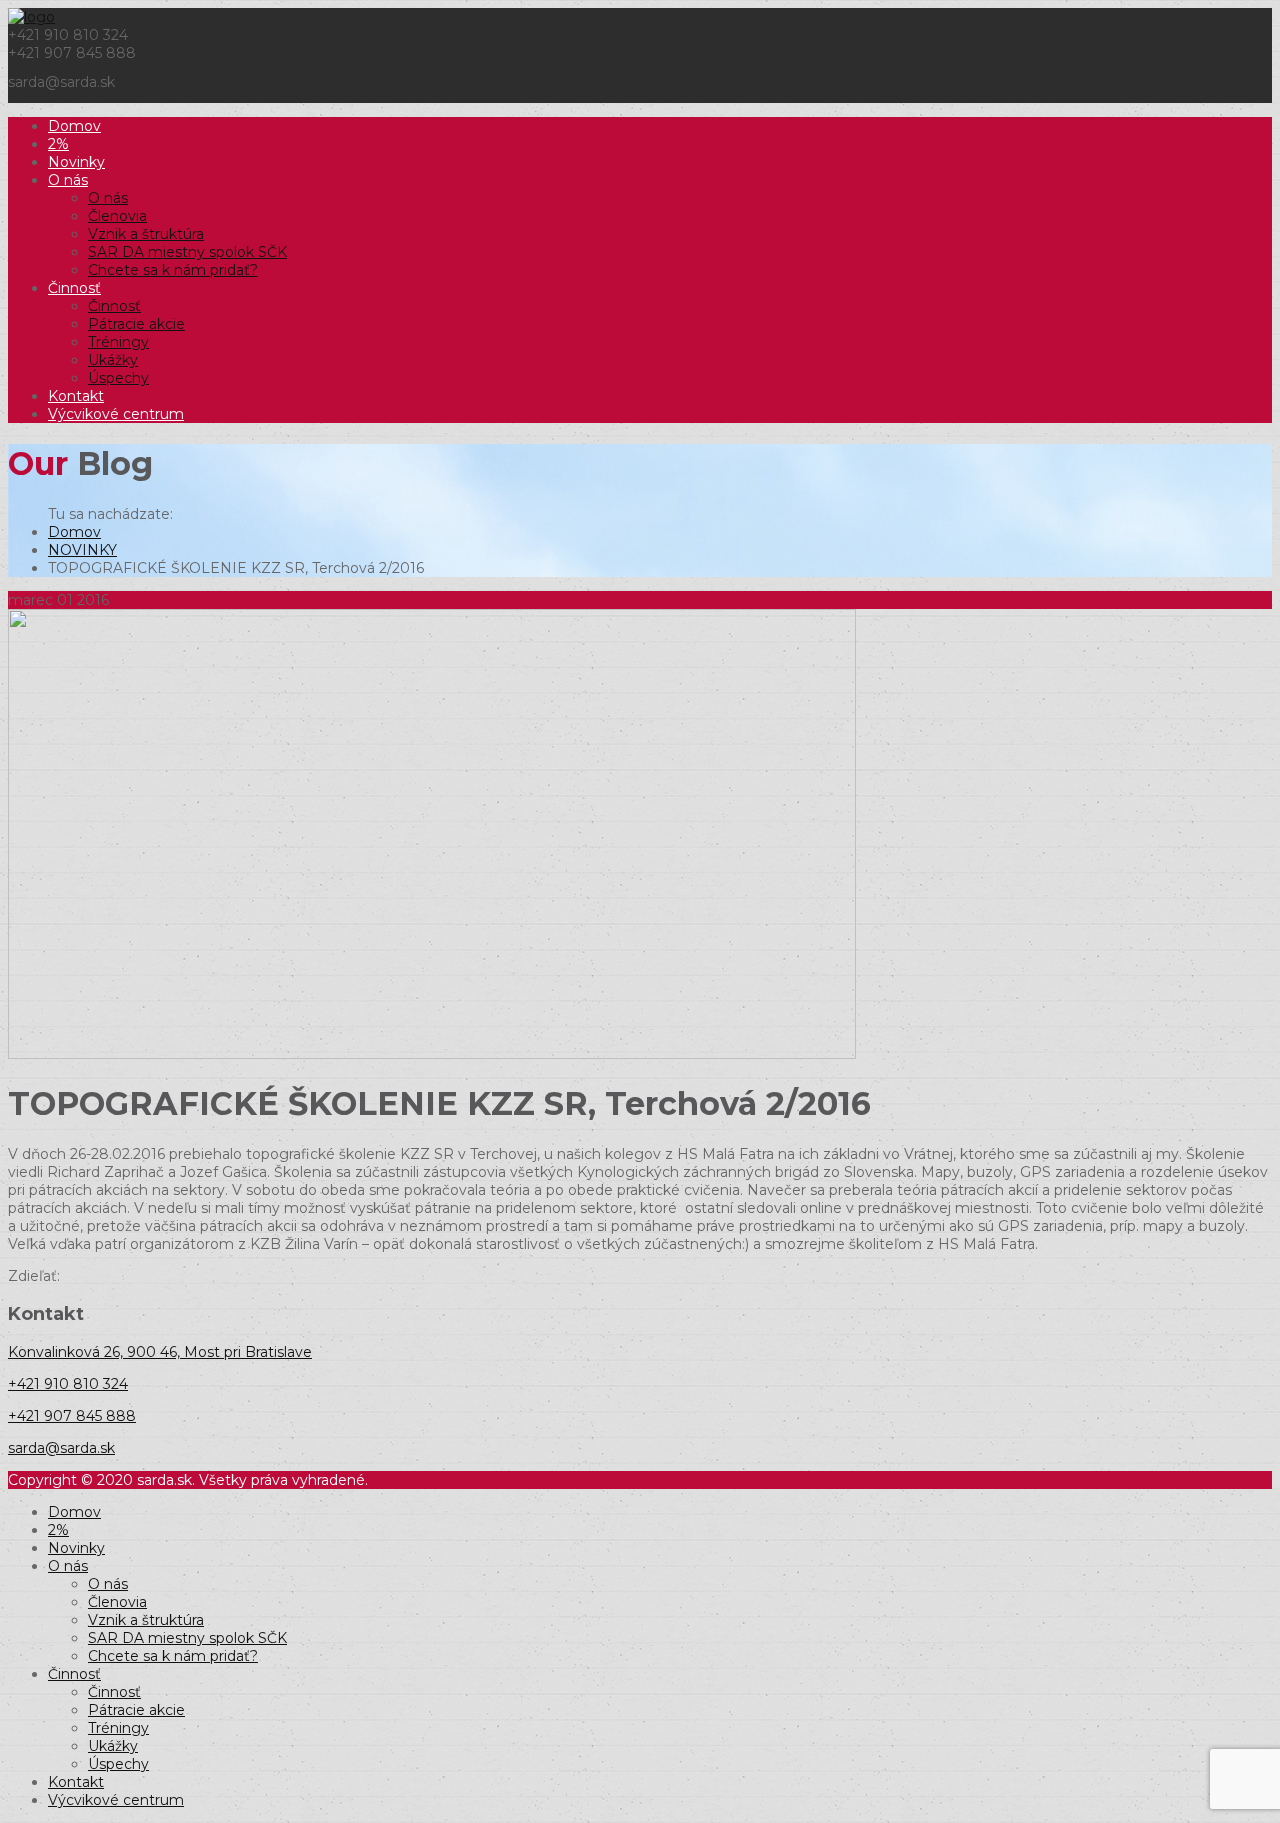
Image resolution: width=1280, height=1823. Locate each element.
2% (58, 144)
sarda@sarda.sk (61, 1448)
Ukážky (113, 360)
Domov (74, 126)
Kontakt (76, 396)
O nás (68, 180)
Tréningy (118, 342)
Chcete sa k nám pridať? (173, 270)
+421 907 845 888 (72, 1416)
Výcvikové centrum (116, 414)
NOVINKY (82, 550)
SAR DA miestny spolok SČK (187, 252)
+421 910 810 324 (68, 1384)
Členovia (117, 216)
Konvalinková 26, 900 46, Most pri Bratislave (160, 1352)
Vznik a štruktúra (146, 234)
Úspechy (118, 378)
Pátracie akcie (136, 324)
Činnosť (74, 288)
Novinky (76, 162)
